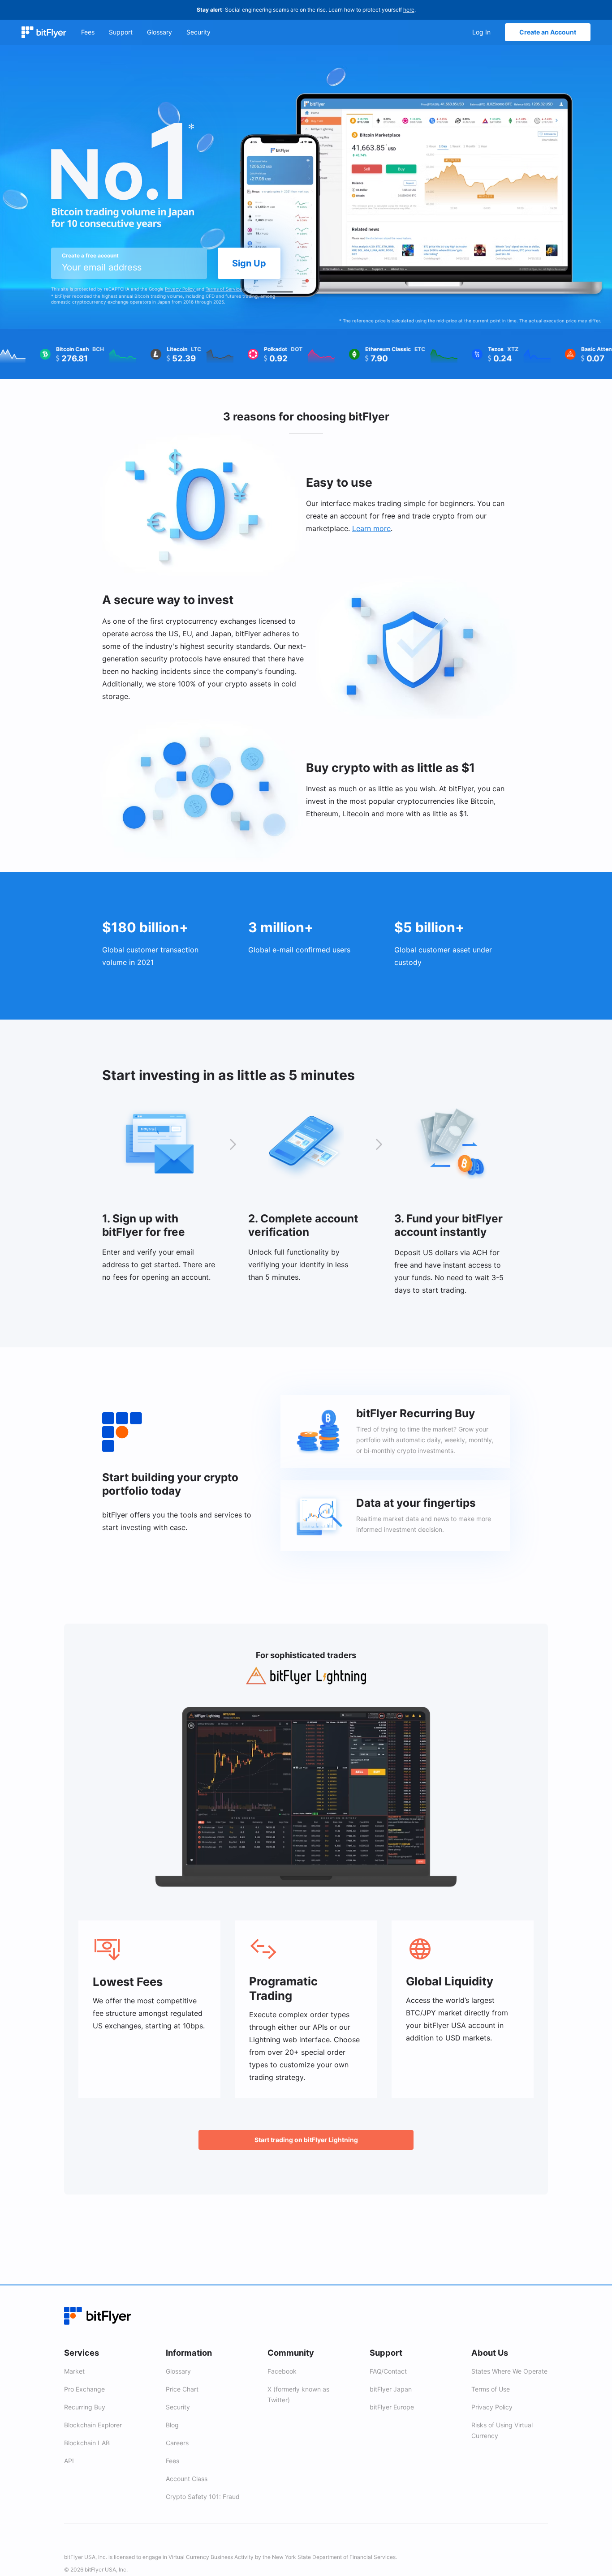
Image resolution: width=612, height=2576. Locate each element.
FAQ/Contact (388, 2371)
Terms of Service (224, 289)
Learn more (371, 528)
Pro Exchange (84, 2389)
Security (178, 2407)
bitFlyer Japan (391, 2389)
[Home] (44, 32)
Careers (177, 2443)
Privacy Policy (181, 289)
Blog (172, 2425)
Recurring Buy (85, 2407)
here (409, 10)
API (69, 2461)
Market (74, 2371)
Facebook (282, 2371)
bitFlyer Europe (392, 2407)
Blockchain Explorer (93, 2425)
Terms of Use (491, 2389)
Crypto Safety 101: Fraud (203, 2497)
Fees (172, 2461)
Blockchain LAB (87, 2443)
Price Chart (182, 2389)
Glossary (178, 2371)
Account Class (187, 2479)
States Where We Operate (509, 2371)
